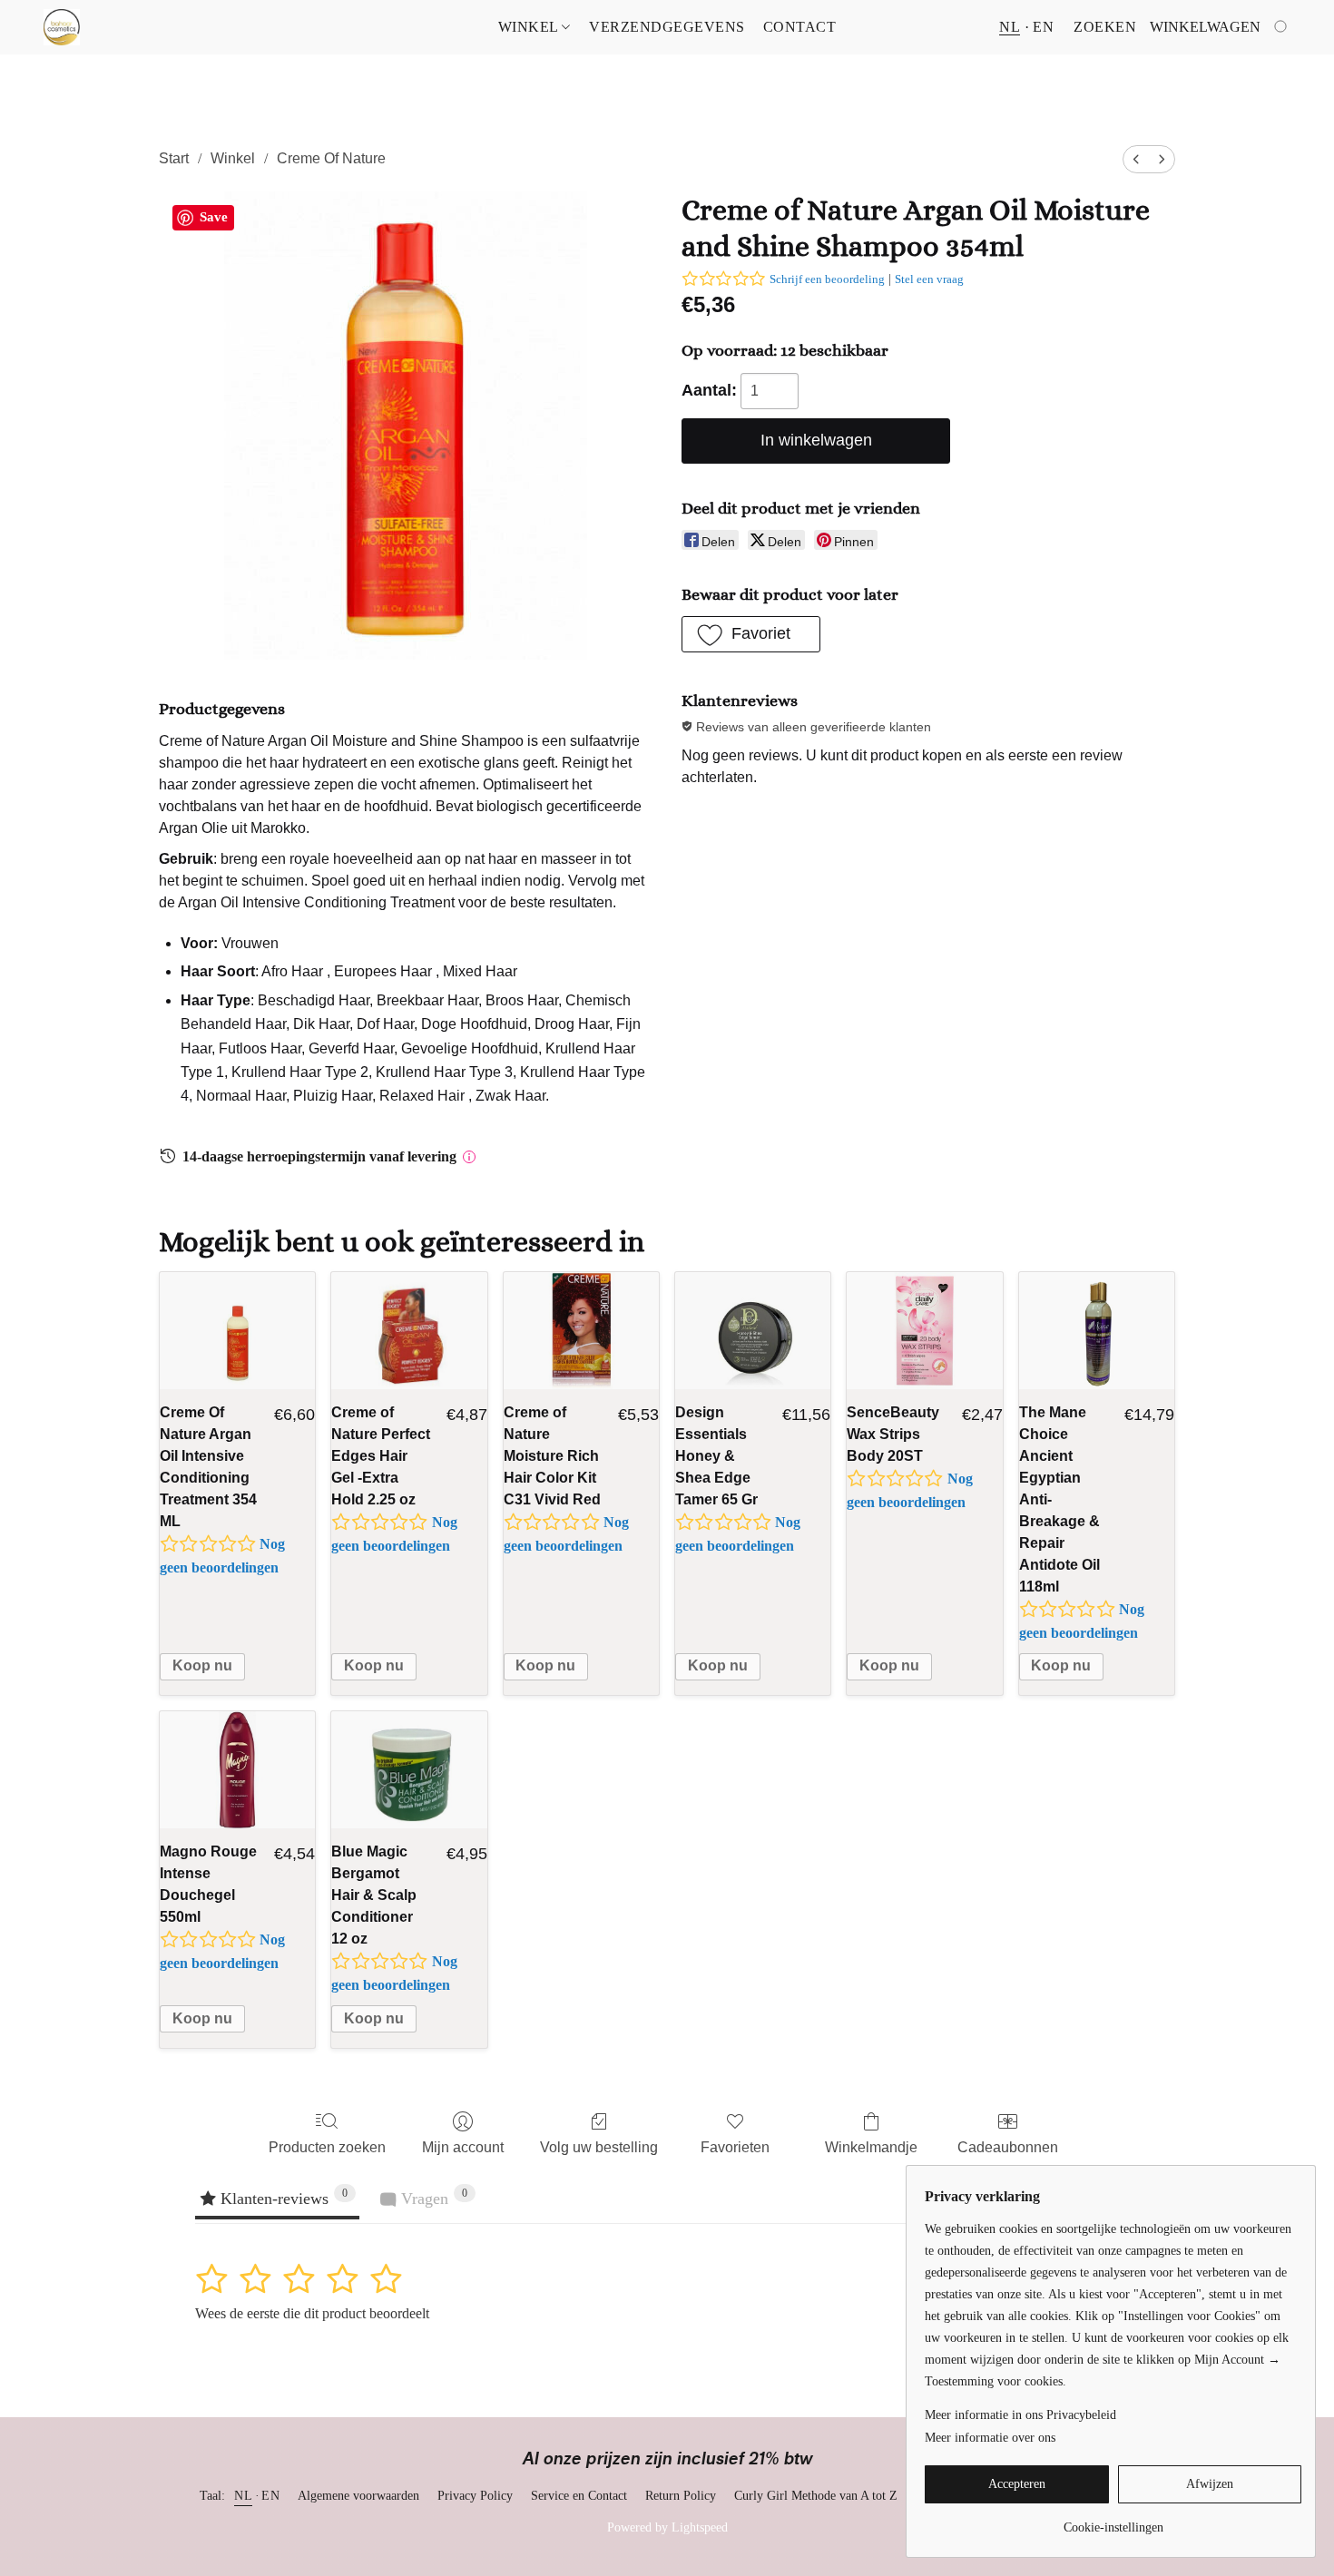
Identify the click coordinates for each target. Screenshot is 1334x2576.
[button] (62, 27)
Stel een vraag (929, 279)
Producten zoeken (327, 2147)
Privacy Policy (475, 2496)
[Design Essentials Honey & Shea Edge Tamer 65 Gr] (753, 1331)
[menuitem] (1136, 159)
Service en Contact (579, 2496)
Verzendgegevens (667, 27)
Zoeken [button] (1105, 27)
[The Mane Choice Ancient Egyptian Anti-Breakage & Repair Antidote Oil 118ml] (1097, 1331)
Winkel (530, 27)
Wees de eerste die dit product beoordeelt (312, 2313)
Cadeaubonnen (1008, 2147)
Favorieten (735, 2147)
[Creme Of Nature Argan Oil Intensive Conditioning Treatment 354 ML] (237, 1331)
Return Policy (681, 2496)
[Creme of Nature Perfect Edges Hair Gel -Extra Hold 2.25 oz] (409, 1331)
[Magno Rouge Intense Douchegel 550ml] (237, 1770)
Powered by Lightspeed (667, 2527)
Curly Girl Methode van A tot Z (816, 2496)
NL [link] (243, 2496)
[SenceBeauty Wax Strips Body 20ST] (924, 1331)
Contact (800, 27)
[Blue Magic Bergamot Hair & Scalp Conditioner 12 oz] (409, 1770)
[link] (1113, 2521)
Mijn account (463, 2147)
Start (174, 158)
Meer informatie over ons (990, 2438)
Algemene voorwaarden (358, 2496)
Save (214, 217)
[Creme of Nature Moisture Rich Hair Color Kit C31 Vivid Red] (581, 1331)
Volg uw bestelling (599, 2147)
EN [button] (1043, 27)
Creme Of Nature (331, 158)
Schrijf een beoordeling (827, 279)
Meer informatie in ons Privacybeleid (1020, 2415)
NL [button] (1010, 27)
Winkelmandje (871, 2147)
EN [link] (270, 2496)
